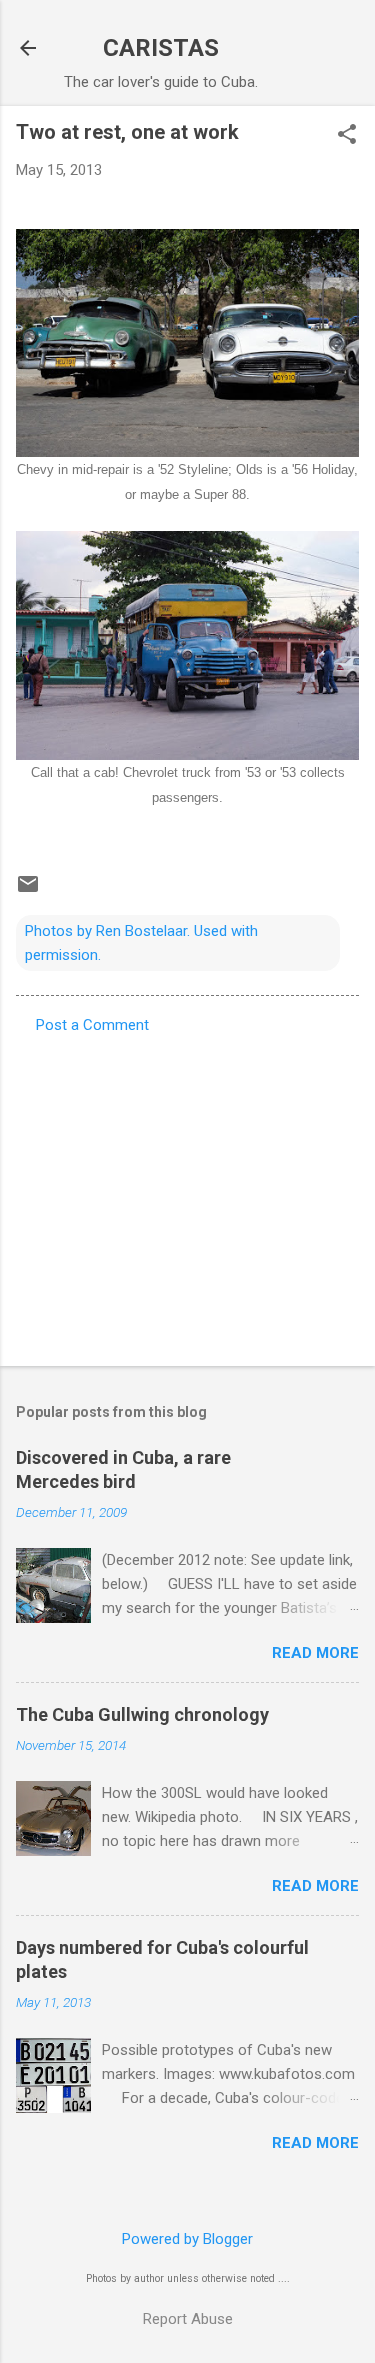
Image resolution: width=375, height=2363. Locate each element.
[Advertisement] (187, 1194)
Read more (315, 1653)
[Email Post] (28, 891)
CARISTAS (161, 48)
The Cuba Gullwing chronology (142, 1714)
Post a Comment (92, 1025)
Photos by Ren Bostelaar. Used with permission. (141, 943)
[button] (347, 136)
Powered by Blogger (187, 2239)
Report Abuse (188, 2319)
